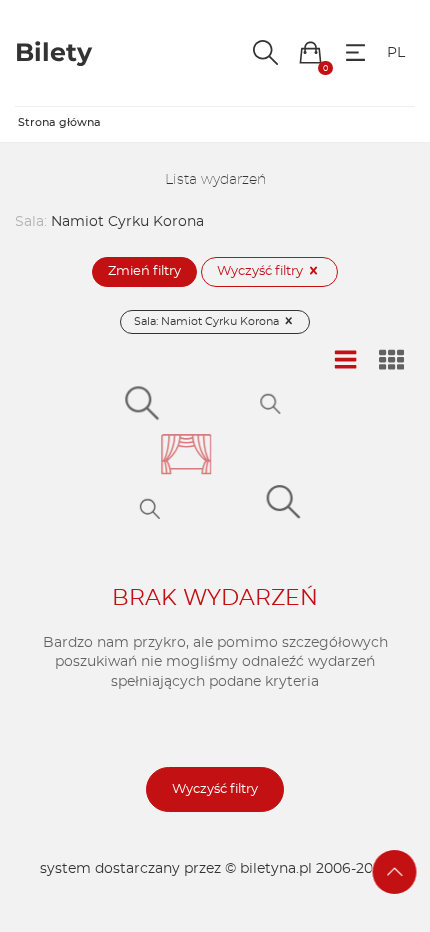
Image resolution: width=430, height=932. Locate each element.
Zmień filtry (144, 271)
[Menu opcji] (355, 52)
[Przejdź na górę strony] (395, 872)
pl (396, 53)
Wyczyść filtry (261, 271)
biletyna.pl (276, 869)
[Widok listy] (346, 361)
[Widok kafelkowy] (392, 361)
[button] (310, 52)
